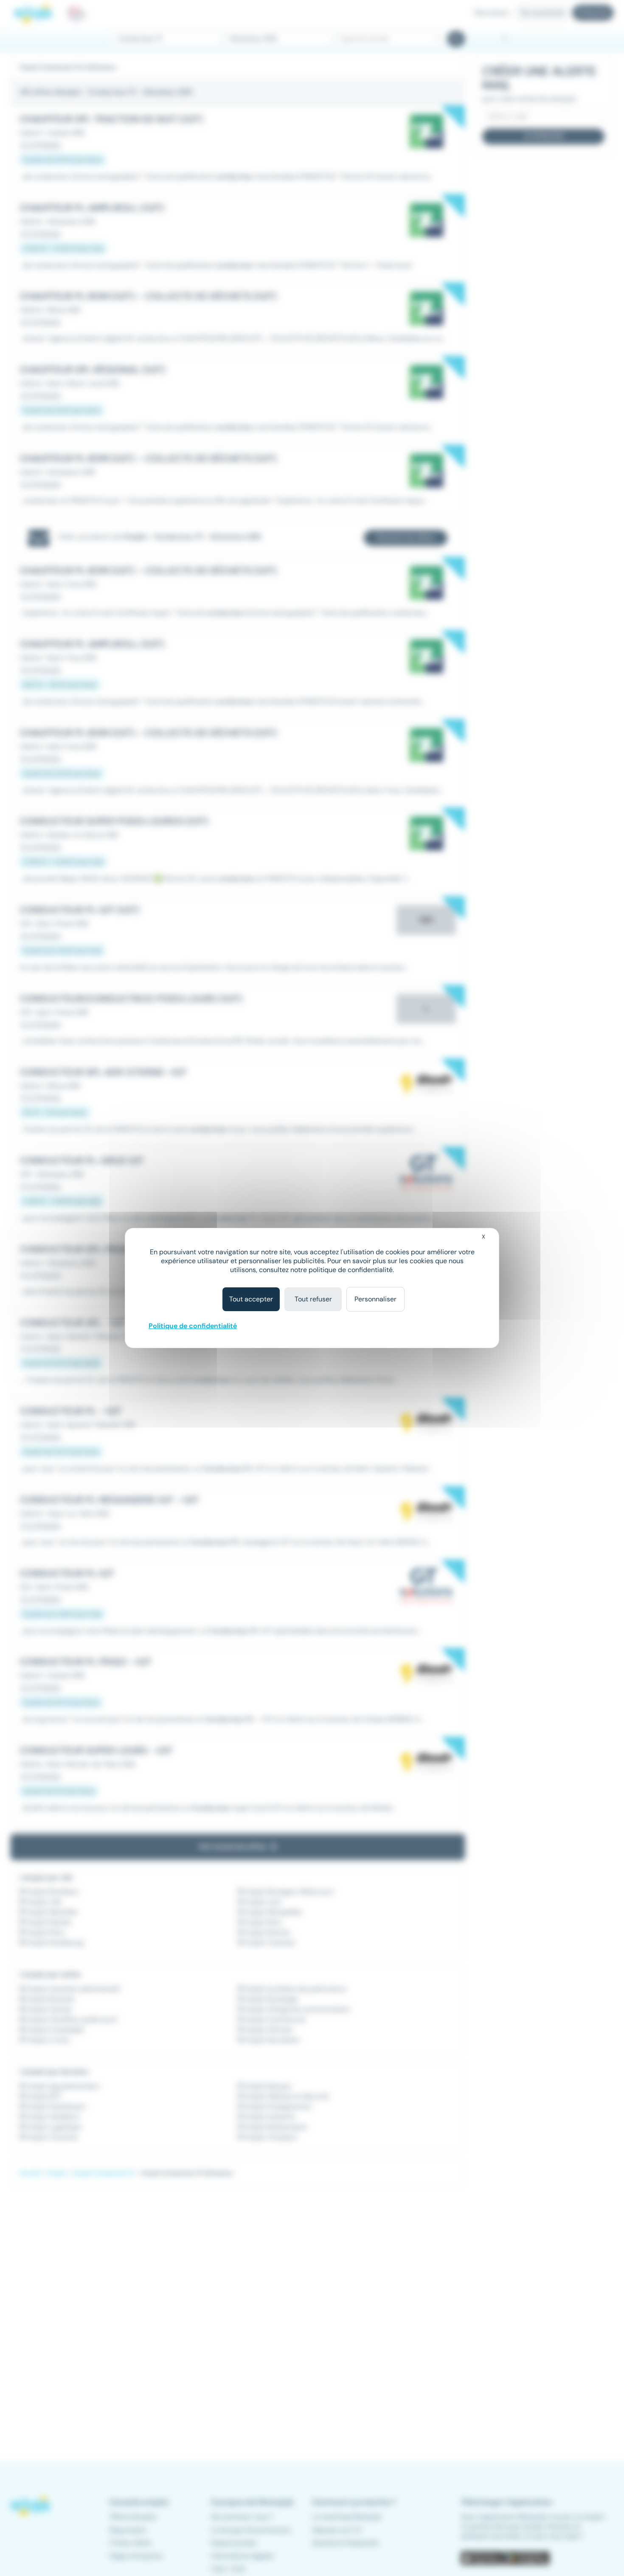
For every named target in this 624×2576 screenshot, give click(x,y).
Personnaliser (375, 1299)
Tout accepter (251, 1299)
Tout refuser (313, 1299)
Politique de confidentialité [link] (193, 1326)
